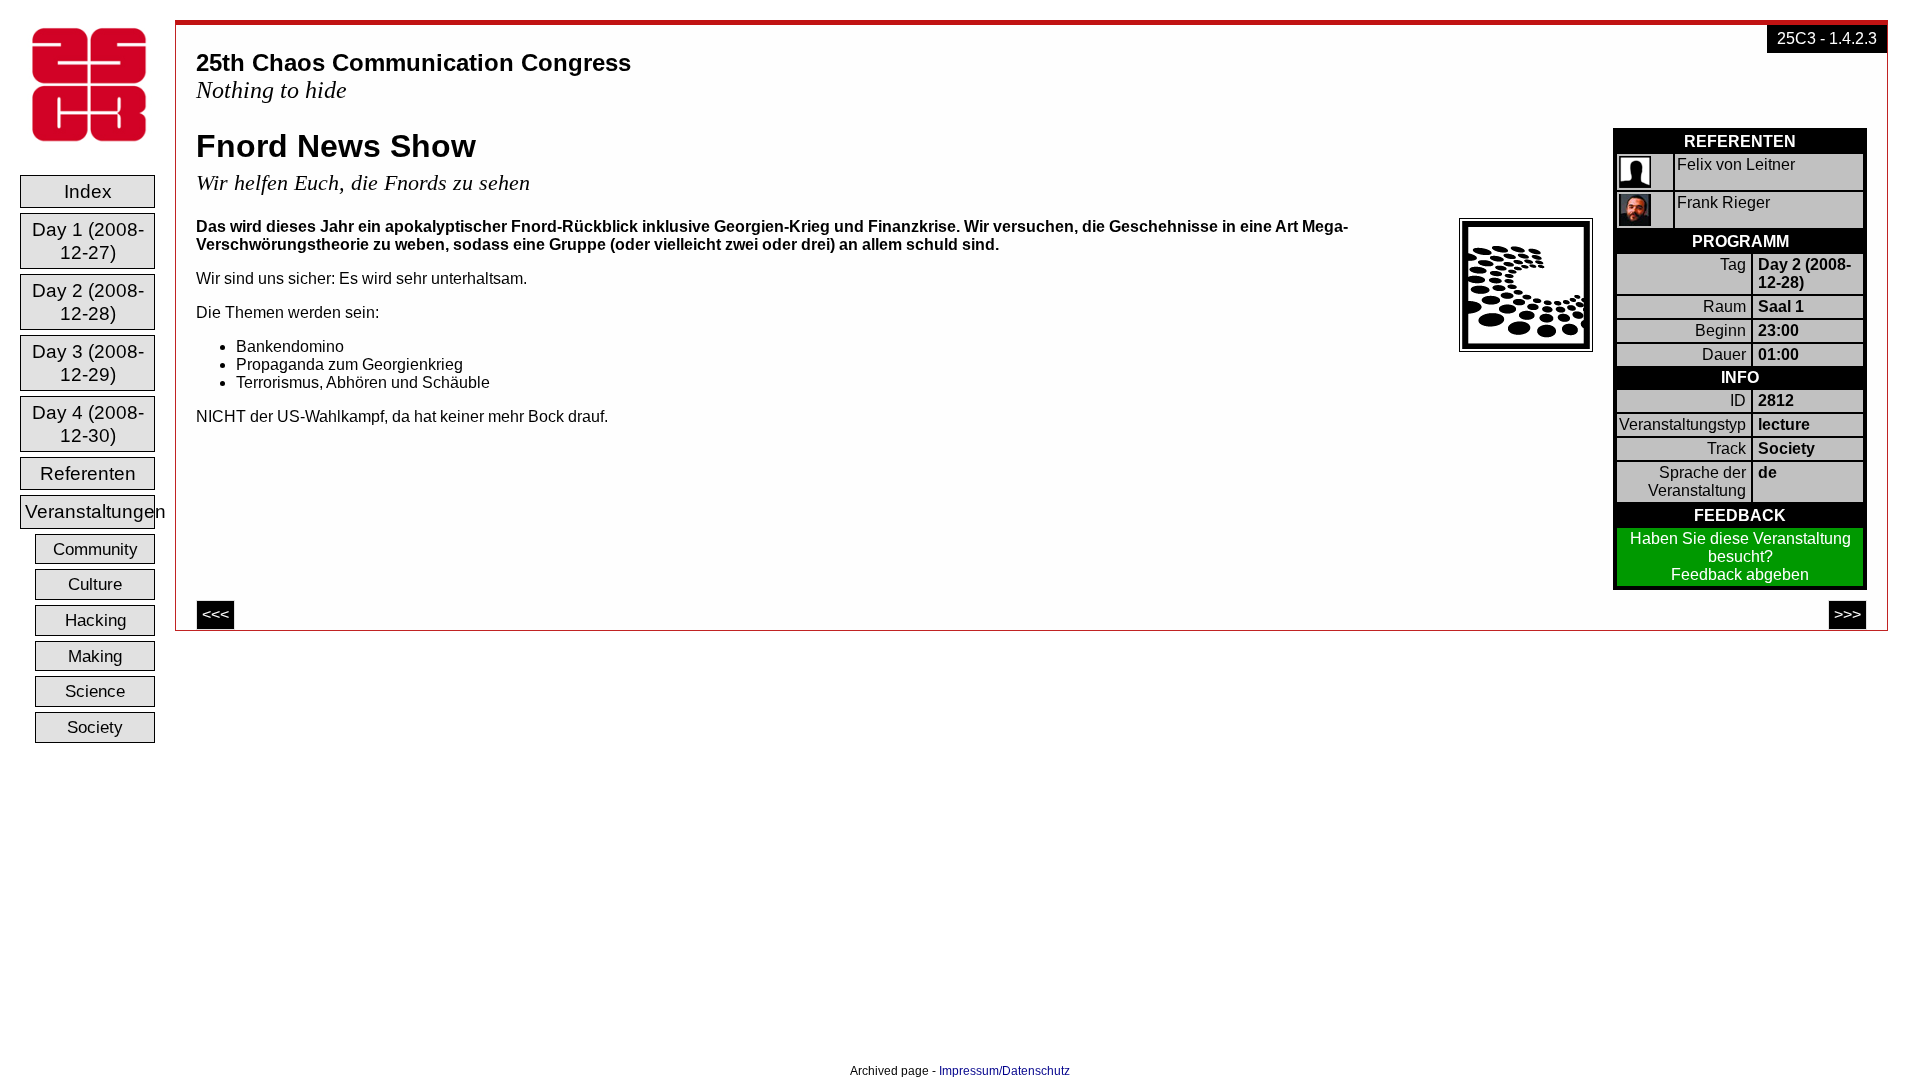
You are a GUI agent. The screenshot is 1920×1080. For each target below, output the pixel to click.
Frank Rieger (1723, 202)
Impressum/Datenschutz (1004, 1071)
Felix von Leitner (1736, 164)
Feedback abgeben (1740, 574)
